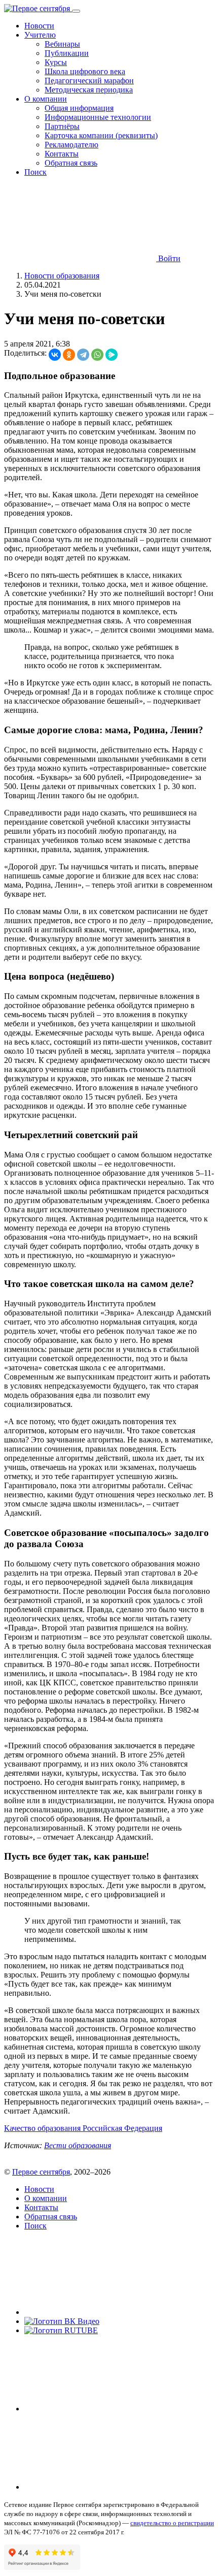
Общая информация (79, 108)
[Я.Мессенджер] (112, 355)
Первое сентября (41, 2172)
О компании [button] (46, 99)
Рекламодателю (71, 145)
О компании (46, 2198)
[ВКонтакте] (55, 355)
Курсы (56, 62)
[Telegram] (83, 355)
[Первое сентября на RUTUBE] (61, 2330)
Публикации (67, 53)
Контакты (62, 154)
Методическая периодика (89, 90)
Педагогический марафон (89, 81)
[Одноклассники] (69, 355)
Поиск (35, 172)
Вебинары (62, 44)
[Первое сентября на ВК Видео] (62, 2321)
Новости (39, 26)
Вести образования (78, 2145)
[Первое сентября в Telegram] (100, 2409)
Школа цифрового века (85, 71)
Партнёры (62, 126)
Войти (168, 258)
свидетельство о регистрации (172, 2523)
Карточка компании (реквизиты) (101, 135)
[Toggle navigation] (76, 11)
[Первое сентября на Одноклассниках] (100, 2487)
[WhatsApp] (97, 355)
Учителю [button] (40, 35)
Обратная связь (71, 163)
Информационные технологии (98, 117)
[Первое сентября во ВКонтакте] (100, 2312)
